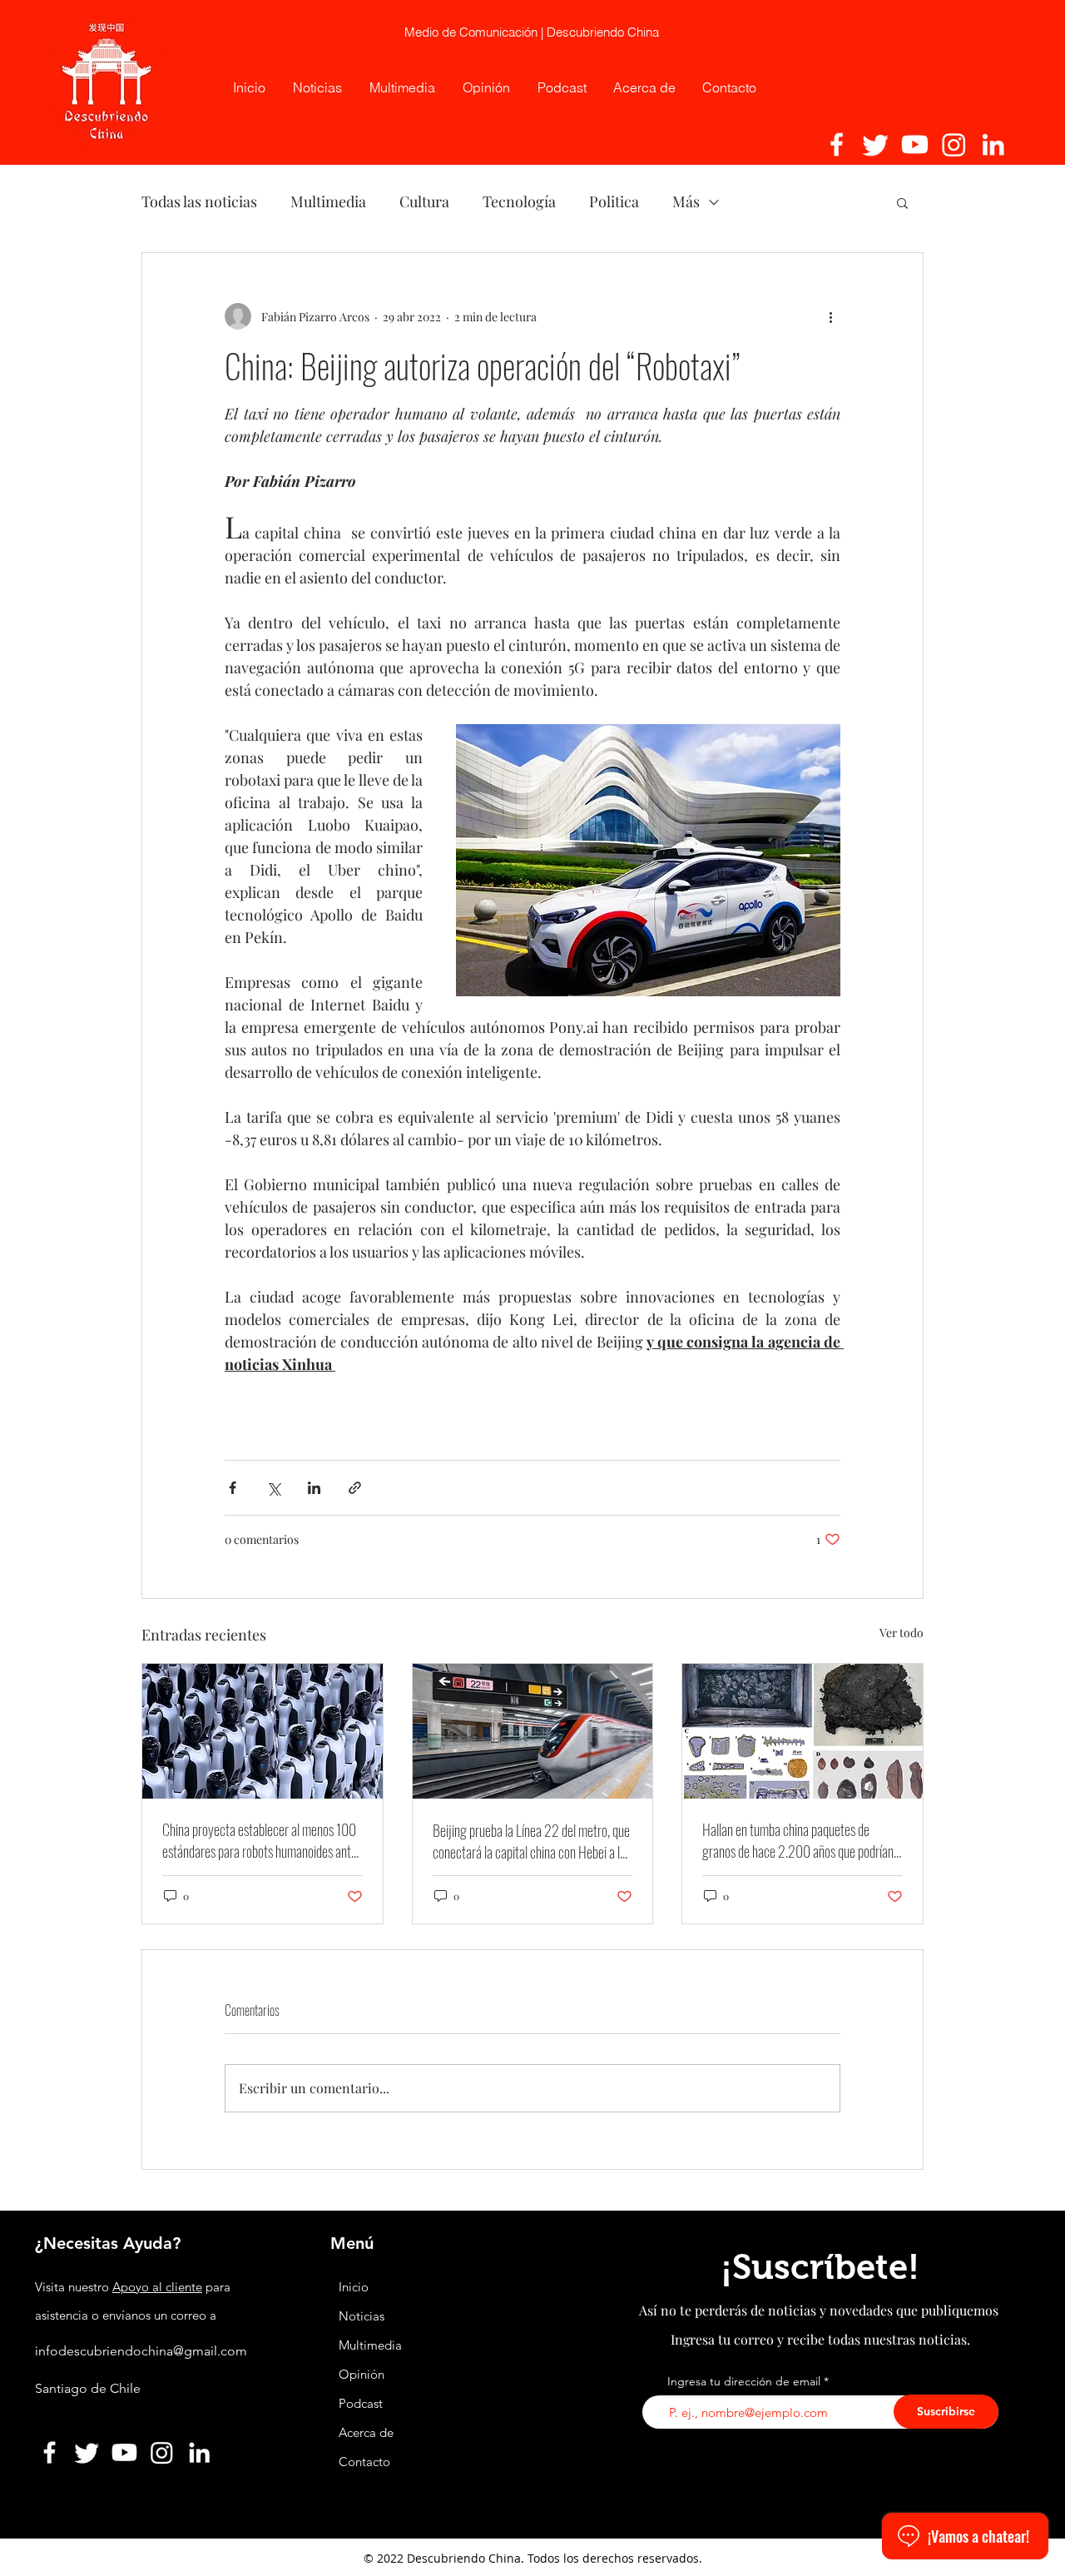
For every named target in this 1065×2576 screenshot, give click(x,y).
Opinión (363, 2374)
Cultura (424, 201)
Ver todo (902, 1633)
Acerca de (366, 2432)
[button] (902, 202)
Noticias (362, 2316)
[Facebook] (837, 144)
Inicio (354, 2287)
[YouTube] (915, 144)
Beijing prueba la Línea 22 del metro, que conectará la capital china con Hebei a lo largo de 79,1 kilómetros (531, 1841)
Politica (614, 201)
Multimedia (328, 201)
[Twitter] (876, 144)
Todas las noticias (199, 201)
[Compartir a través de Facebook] (233, 1488)
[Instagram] (954, 144)
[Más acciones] (830, 316)
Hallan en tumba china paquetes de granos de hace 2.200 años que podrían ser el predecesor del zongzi (798, 1840)
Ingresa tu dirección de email (744, 2381)
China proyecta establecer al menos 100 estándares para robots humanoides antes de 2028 (262, 1840)
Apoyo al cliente (157, 2287)
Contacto (364, 2462)
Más (686, 201)
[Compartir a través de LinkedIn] (314, 1488)
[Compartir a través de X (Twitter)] (273, 1488)
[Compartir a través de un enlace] (355, 1488)
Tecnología (519, 201)
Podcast (361, 2403)
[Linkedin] (993, 144)
